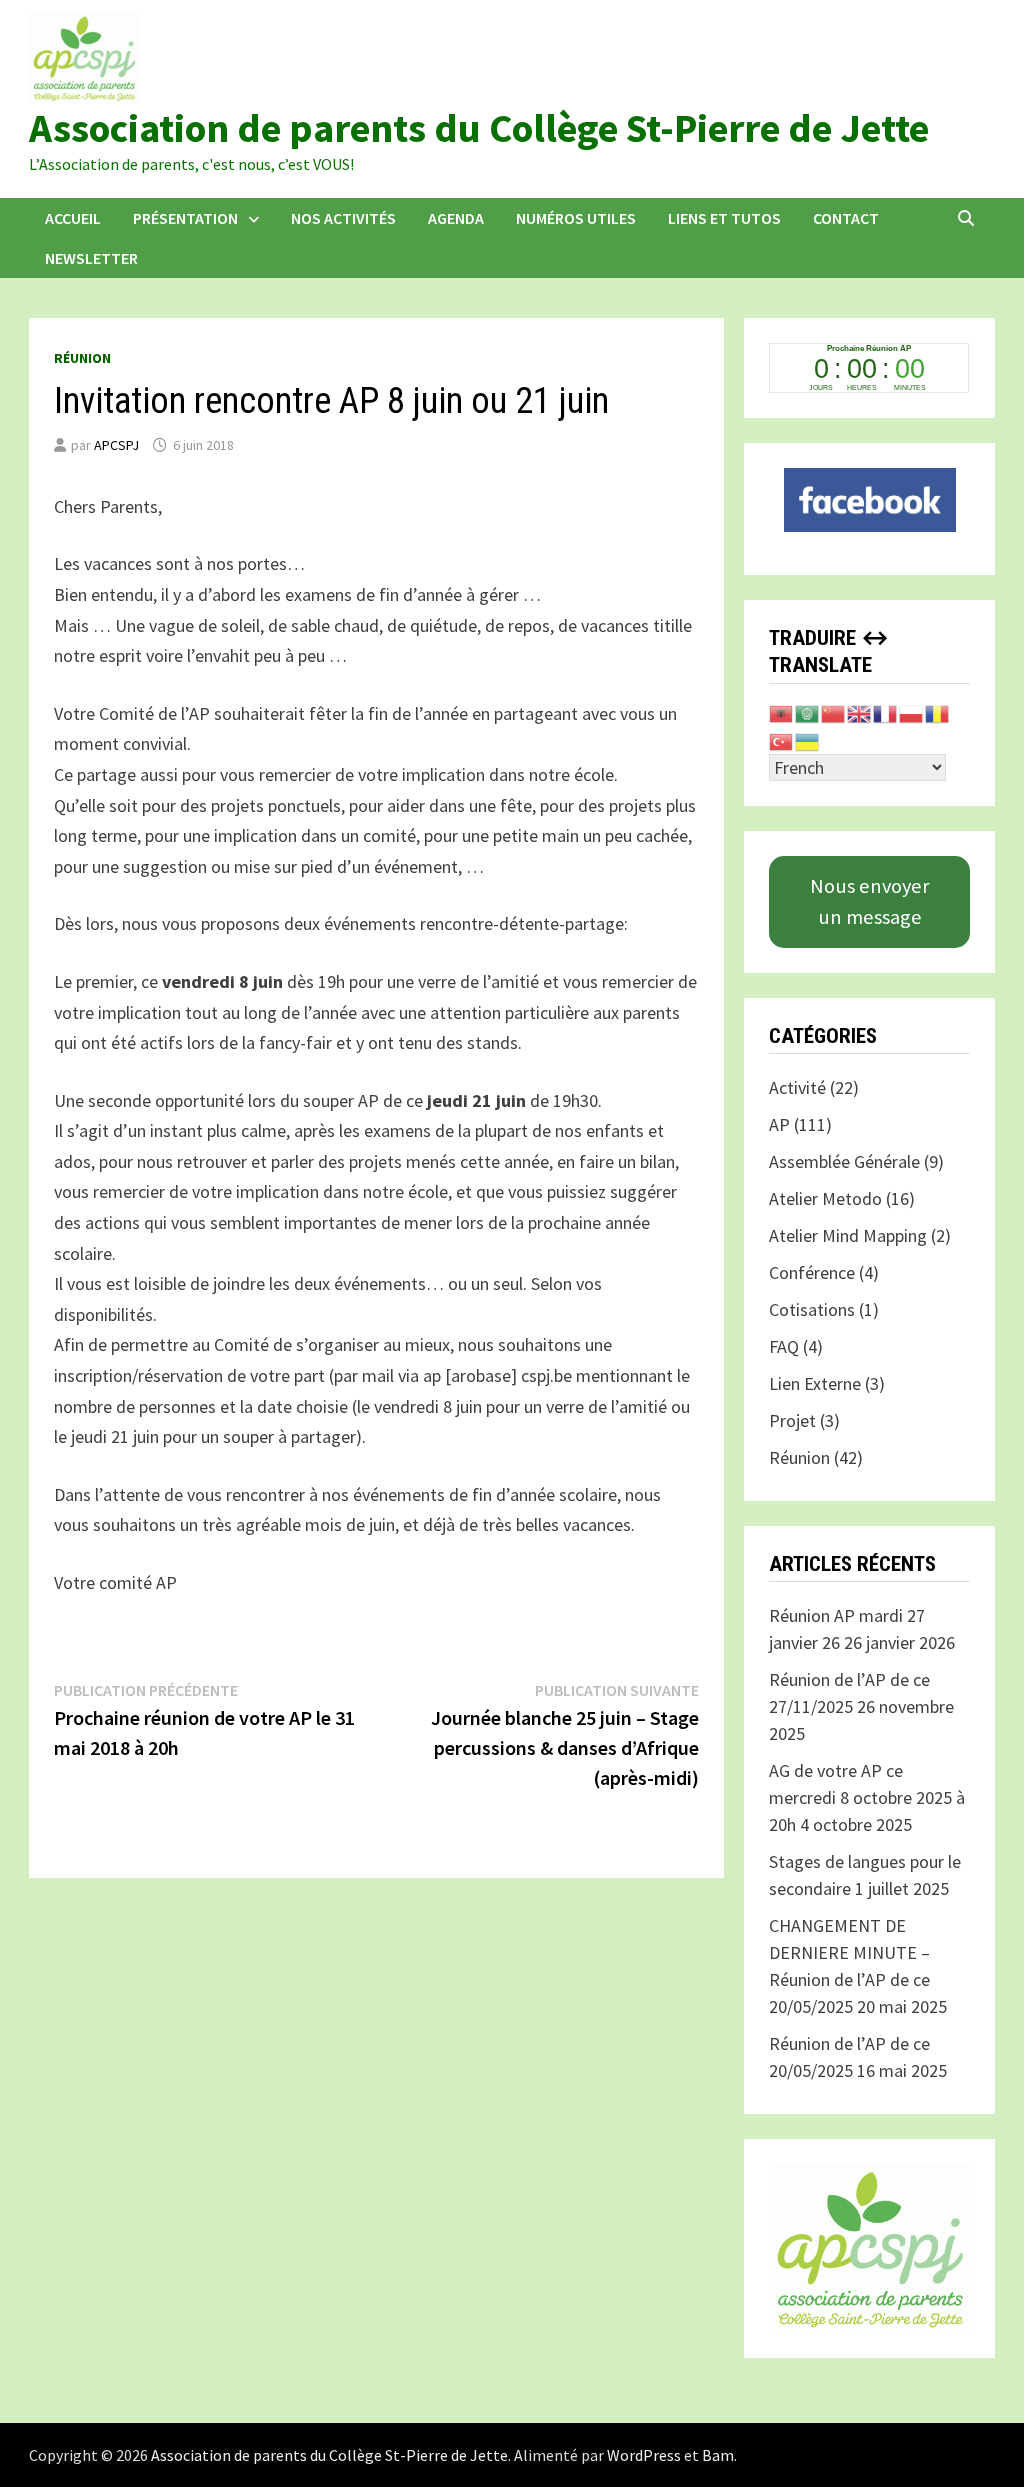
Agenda (456, 218)
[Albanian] (782, 712)
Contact (846, 218)
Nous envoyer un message (869, 901)
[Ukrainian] (808, 739)
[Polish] (912, 712)
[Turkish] (782, 739)
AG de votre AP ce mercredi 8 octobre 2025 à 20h (867, 1797)
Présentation (185, 218)
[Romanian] (938, 712)
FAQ (784, 1346)
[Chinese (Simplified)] (834, 712)
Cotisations (812, 1309)
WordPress (644, 2455)
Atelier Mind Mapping (848, 1235)
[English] (860, 712)
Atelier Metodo (825, 1198)
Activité (797, 1087)
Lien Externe (815, 1383)
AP (779, 1124)
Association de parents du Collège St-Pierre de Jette (479, 128)
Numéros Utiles (576, 218)
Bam (718, 2455)
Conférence (812, 1272)
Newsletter (91, 258)
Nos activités (343, 218)
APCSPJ (116, 445)
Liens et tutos (724, 218)
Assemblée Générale (844, 1161)
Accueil (73, 218)
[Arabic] (808, 712)
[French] (886, 712)
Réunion (82, 358)
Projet (792, 1420)
